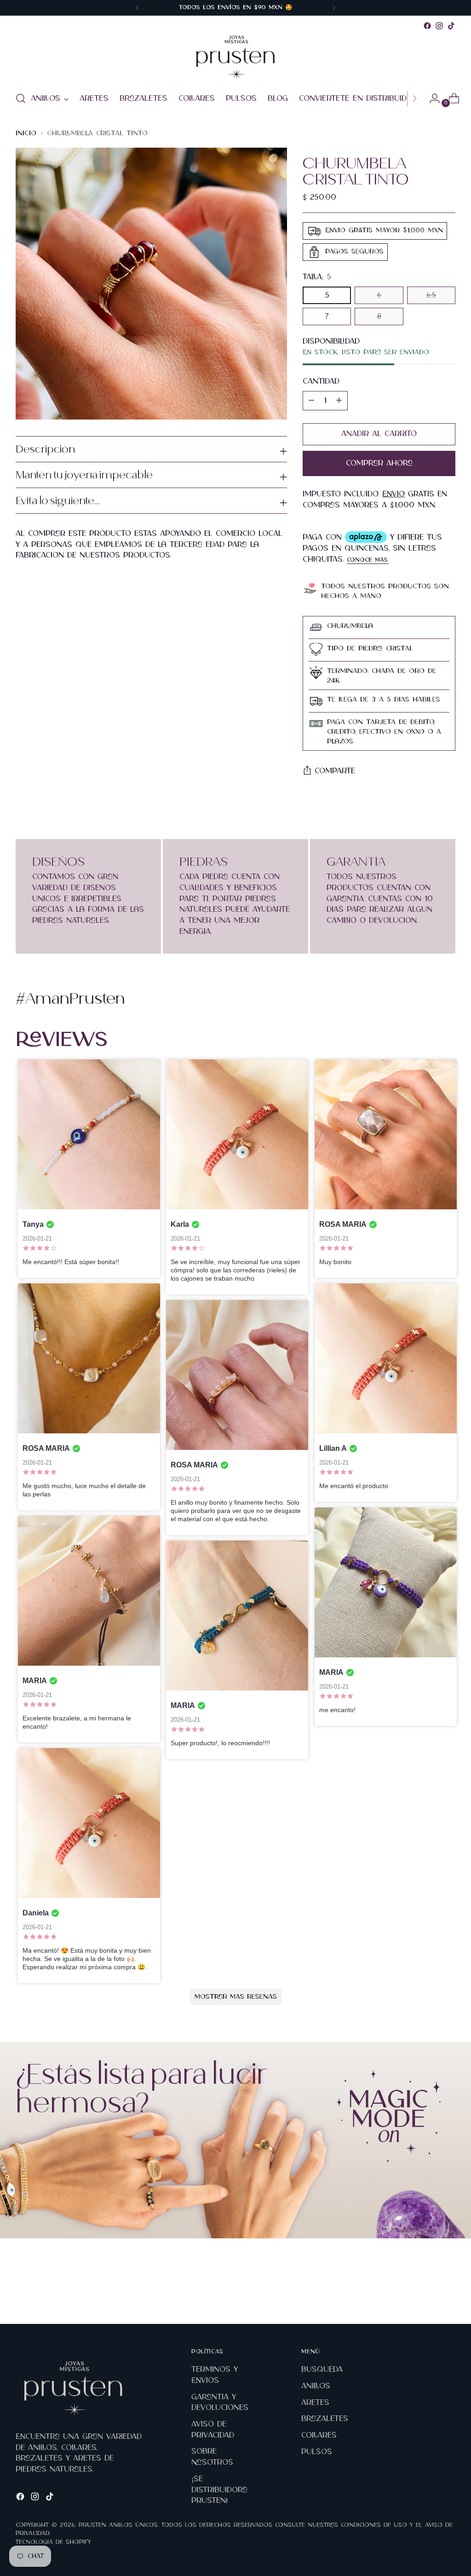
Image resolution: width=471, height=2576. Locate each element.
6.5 (431, 295)
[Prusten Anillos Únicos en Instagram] (439, 26)
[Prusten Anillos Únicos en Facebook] (427, 26)
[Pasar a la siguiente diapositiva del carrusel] (448, 2292)
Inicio (26, 133)
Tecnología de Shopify (53, 2542)
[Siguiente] (334, 8)
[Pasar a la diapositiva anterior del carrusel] (426, 2293)
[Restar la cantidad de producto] (339, 401)
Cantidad (321, 381)
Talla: (317, 277)
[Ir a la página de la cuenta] (431, 98)
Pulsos (317, 2452)
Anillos (316, 2386)
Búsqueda (322, 2369)
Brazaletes (325, 2419)
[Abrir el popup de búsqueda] (21, 98)
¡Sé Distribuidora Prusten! (219, 2490)
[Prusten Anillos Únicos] (235, 57)
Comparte (335, 771)
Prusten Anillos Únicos (118, 2525)
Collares (319, 2435)
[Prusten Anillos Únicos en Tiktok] (451, 26)
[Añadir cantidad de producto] (311, 401)
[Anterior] (138, 8)
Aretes (315, 2403)
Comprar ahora (379, 463)
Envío (393, 494)
